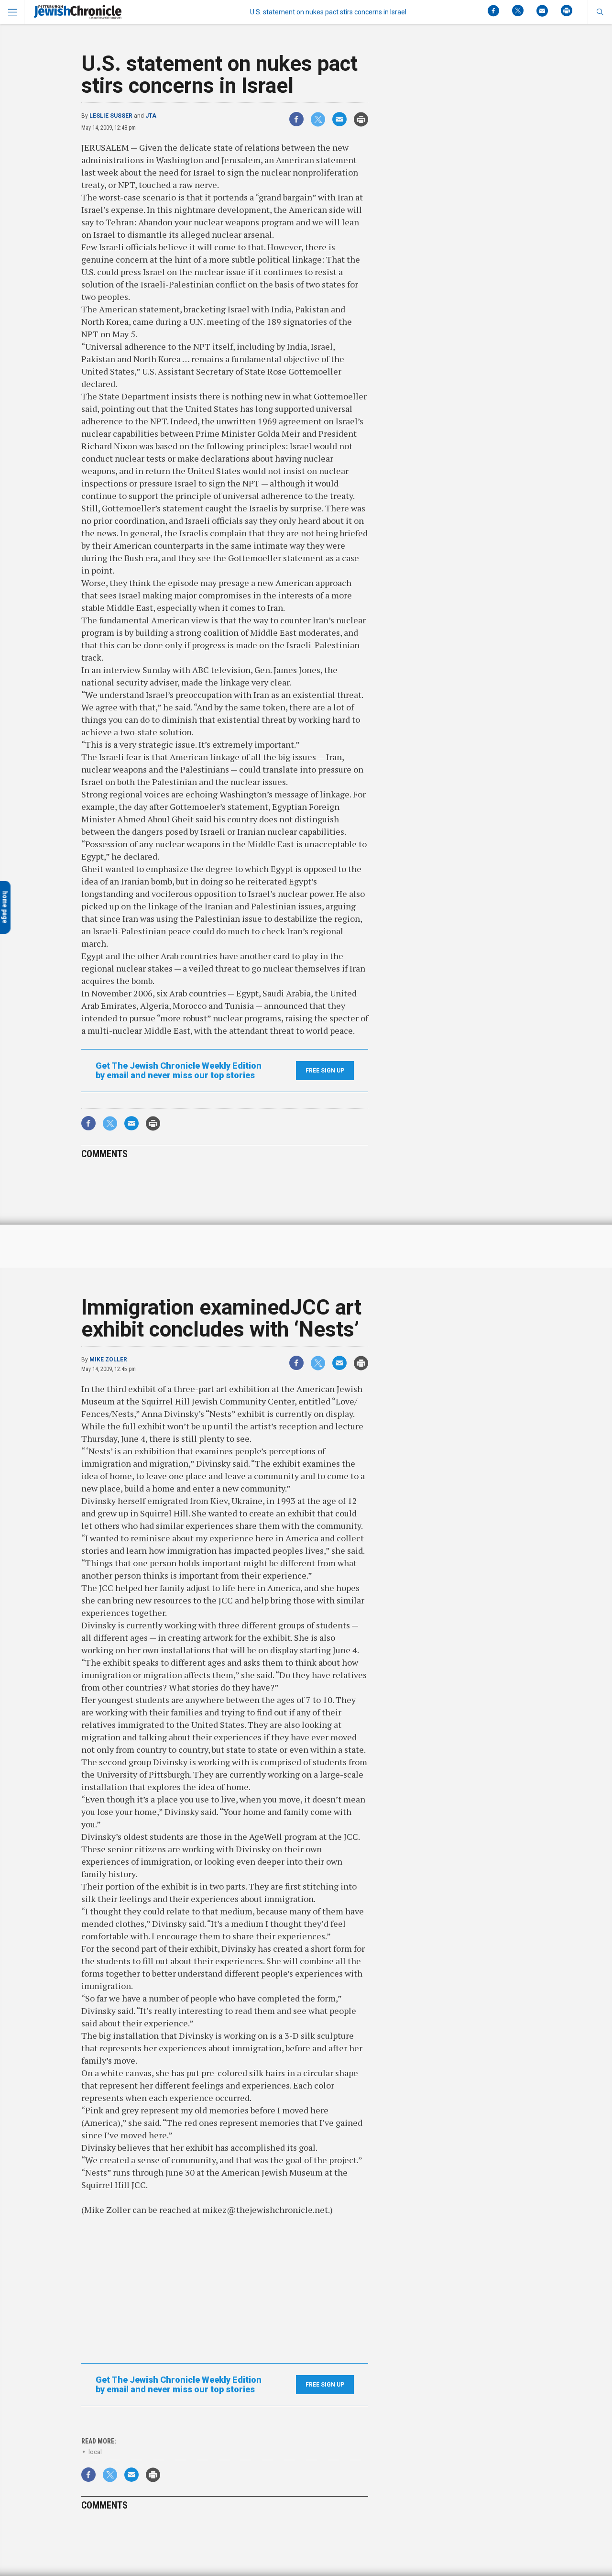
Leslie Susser (111, 116)
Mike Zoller (108, 1360)
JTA (151, 116)
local (95, 2452)
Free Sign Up (325, 1071)
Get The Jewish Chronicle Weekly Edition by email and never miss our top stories (179, 1071)
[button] (600, 12)
